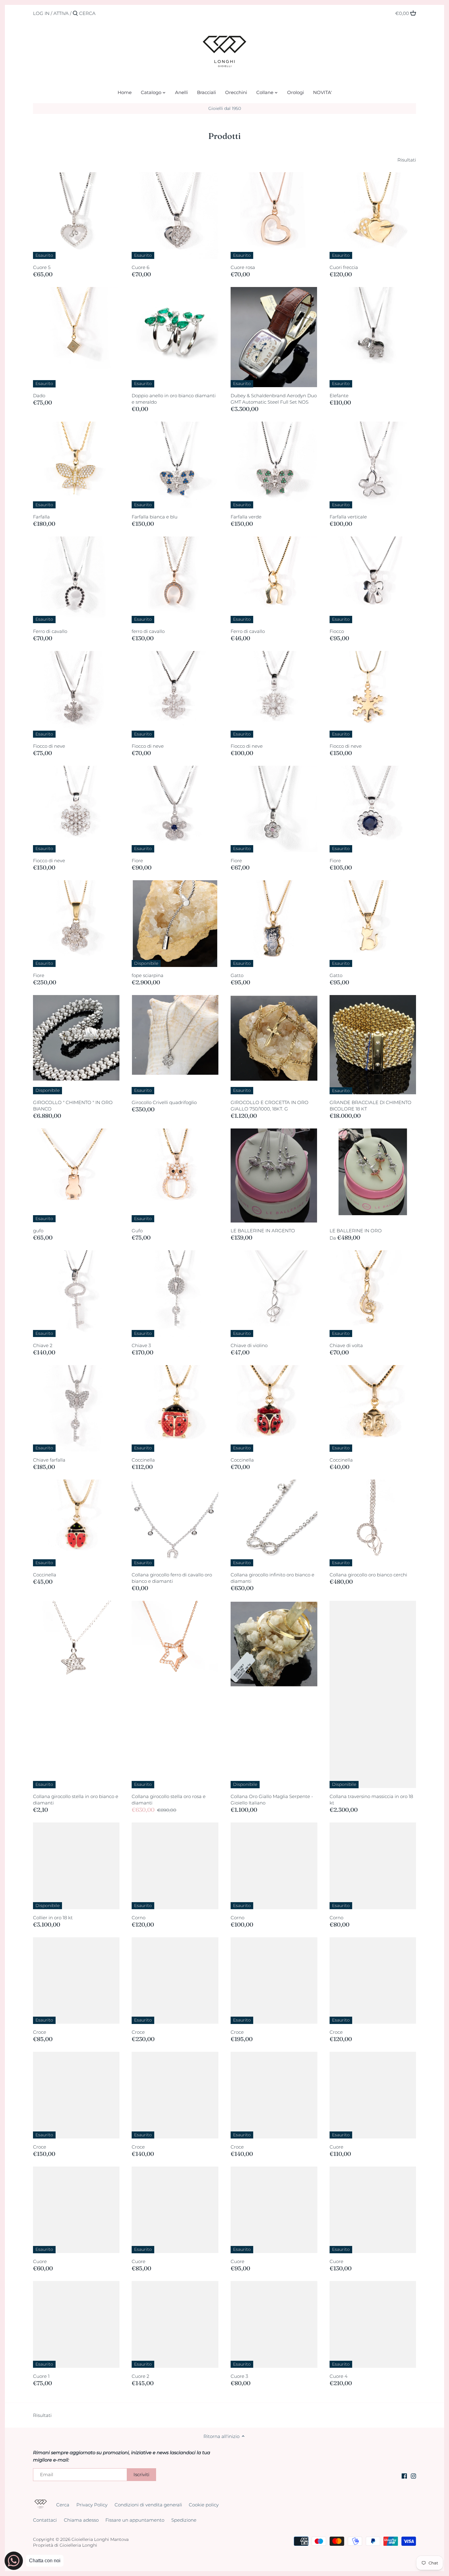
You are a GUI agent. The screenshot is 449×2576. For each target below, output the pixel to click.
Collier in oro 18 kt (53, 1918)
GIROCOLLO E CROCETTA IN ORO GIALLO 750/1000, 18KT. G (270, 1106)
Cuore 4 (339, 2376)
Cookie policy (204, 2505)
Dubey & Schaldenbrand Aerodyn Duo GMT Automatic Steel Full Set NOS (274, 399)
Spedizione (184, 2520)
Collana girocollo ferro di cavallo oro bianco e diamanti (172, 1578)
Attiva (61, 13)
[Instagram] (413, 2475)
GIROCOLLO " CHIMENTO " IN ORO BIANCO (73, 1106)
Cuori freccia (344, 267)
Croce (40, 2032)
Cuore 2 (140, 2376)
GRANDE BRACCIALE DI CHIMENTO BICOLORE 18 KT (371, 1106)
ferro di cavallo (148, 631)
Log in (41, 13)
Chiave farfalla (49, 1460)
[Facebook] (404, 2475)
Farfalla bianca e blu (155, 517)
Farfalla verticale (348, 517)
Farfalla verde (246, 517)
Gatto (237, 975)
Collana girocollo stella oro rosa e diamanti (169, 1800)
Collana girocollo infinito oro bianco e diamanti (272, 1578)
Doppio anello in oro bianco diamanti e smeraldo (174, 399)
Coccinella (143, 1460)
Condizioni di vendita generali (148, 2505)
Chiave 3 (141, 1345)
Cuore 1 (41, 2376)
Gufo (137, 1231)
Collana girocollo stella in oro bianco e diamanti (76, 1800)
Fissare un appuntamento (135, 2520)
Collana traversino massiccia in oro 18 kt (371, 1800)
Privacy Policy (92, 2505)
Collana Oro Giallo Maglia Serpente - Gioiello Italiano (272, 1800)
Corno (139, 1918)
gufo (38, 1231)
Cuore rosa (243, 267)
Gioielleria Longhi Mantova (100, 2539)
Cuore (336, 2147)
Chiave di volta (346, 1345)
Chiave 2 (43, 1345)
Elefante (339, 396)
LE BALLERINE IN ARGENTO (263, 1231)
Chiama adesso (81, 2520)
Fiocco (337, 631)
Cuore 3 (239, 2376)
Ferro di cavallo (50, 631)
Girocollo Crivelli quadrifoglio (164, 1102)
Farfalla (41, 517)
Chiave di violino (249, 1345)
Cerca (63, 2505)
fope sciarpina (148, 975)
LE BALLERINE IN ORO (356, 1231)
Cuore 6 (141, 267)
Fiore (137, 861)
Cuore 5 (42, 267)
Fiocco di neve (49, 746)
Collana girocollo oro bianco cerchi (368, 1575)
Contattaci (45, 2520)
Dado (39, 396)
